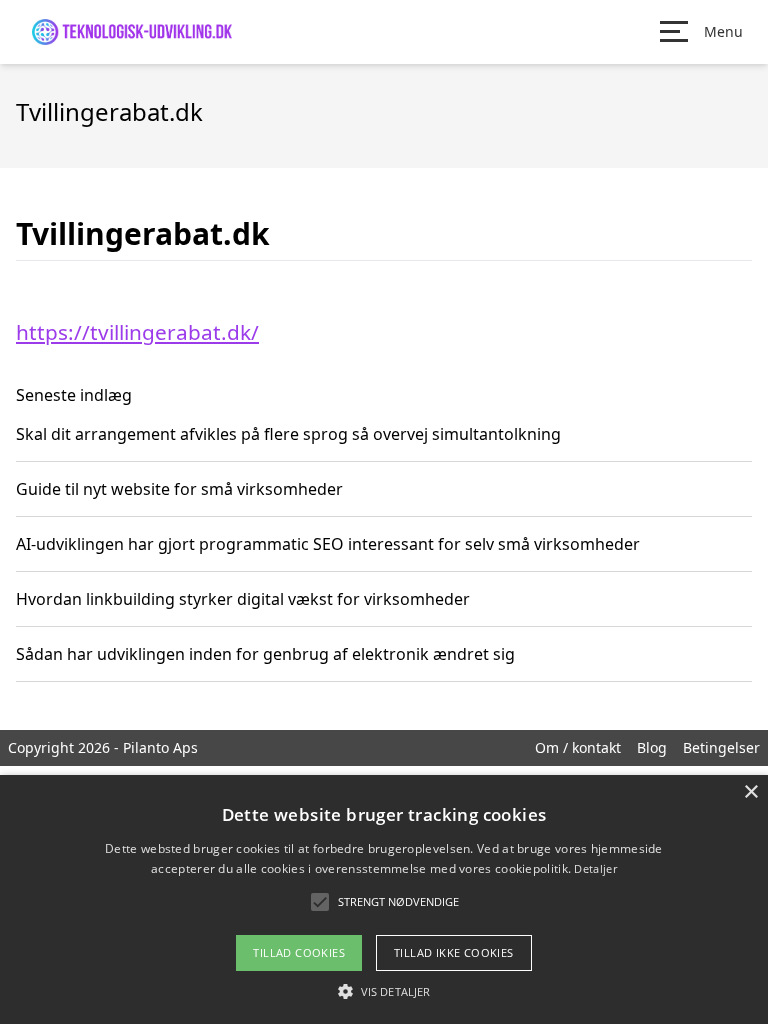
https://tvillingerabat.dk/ (137, 332)
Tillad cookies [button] (299, 952)
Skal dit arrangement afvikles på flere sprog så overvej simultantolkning (288, 434)
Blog (652, 747)
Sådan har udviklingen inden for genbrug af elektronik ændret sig (265, 654)
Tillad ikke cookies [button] (454, 952)
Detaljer (595, 868)
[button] (384, 991)
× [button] (750, 792)
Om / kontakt (578, 747)
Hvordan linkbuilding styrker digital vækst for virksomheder (243, 599)
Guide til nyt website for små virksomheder (179, 489)
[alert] (384, 899)
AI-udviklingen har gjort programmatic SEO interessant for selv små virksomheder (328, 544)
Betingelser (721, 747)
